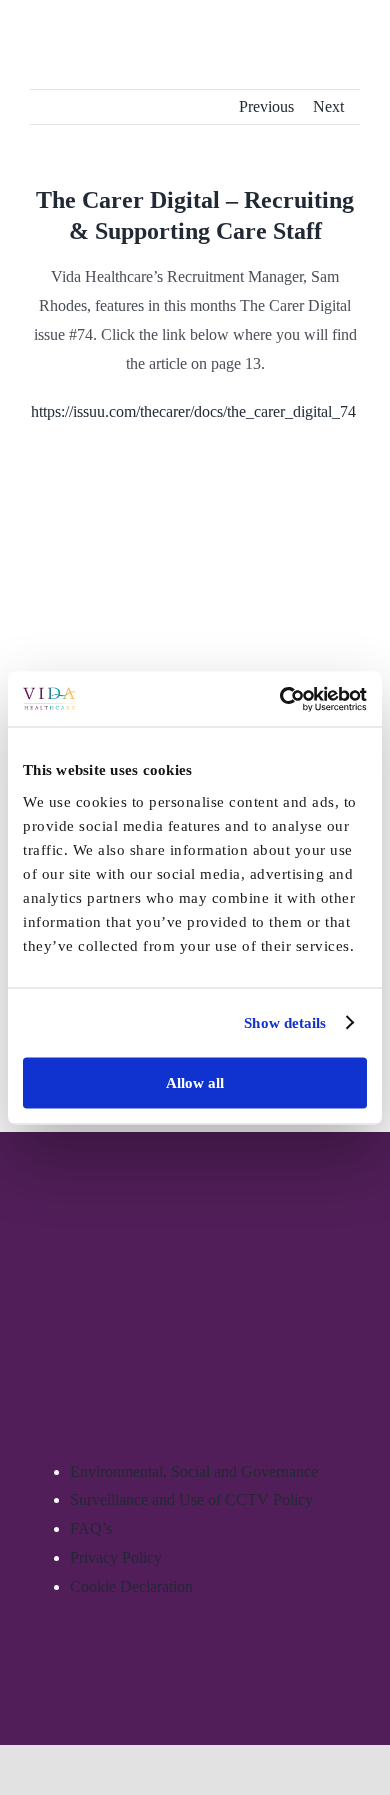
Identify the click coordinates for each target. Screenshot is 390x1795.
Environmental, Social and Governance (194, 1471)
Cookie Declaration (131, 1586)
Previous (266, 106)
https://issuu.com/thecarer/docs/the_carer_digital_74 (195, 411)
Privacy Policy (116, 1557)
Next (328, 106)
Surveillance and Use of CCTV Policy (191, 1499)
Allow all (195, 1082)
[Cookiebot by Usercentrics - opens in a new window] (280, 699)
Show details (285, 1023)
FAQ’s (91, 1528)
